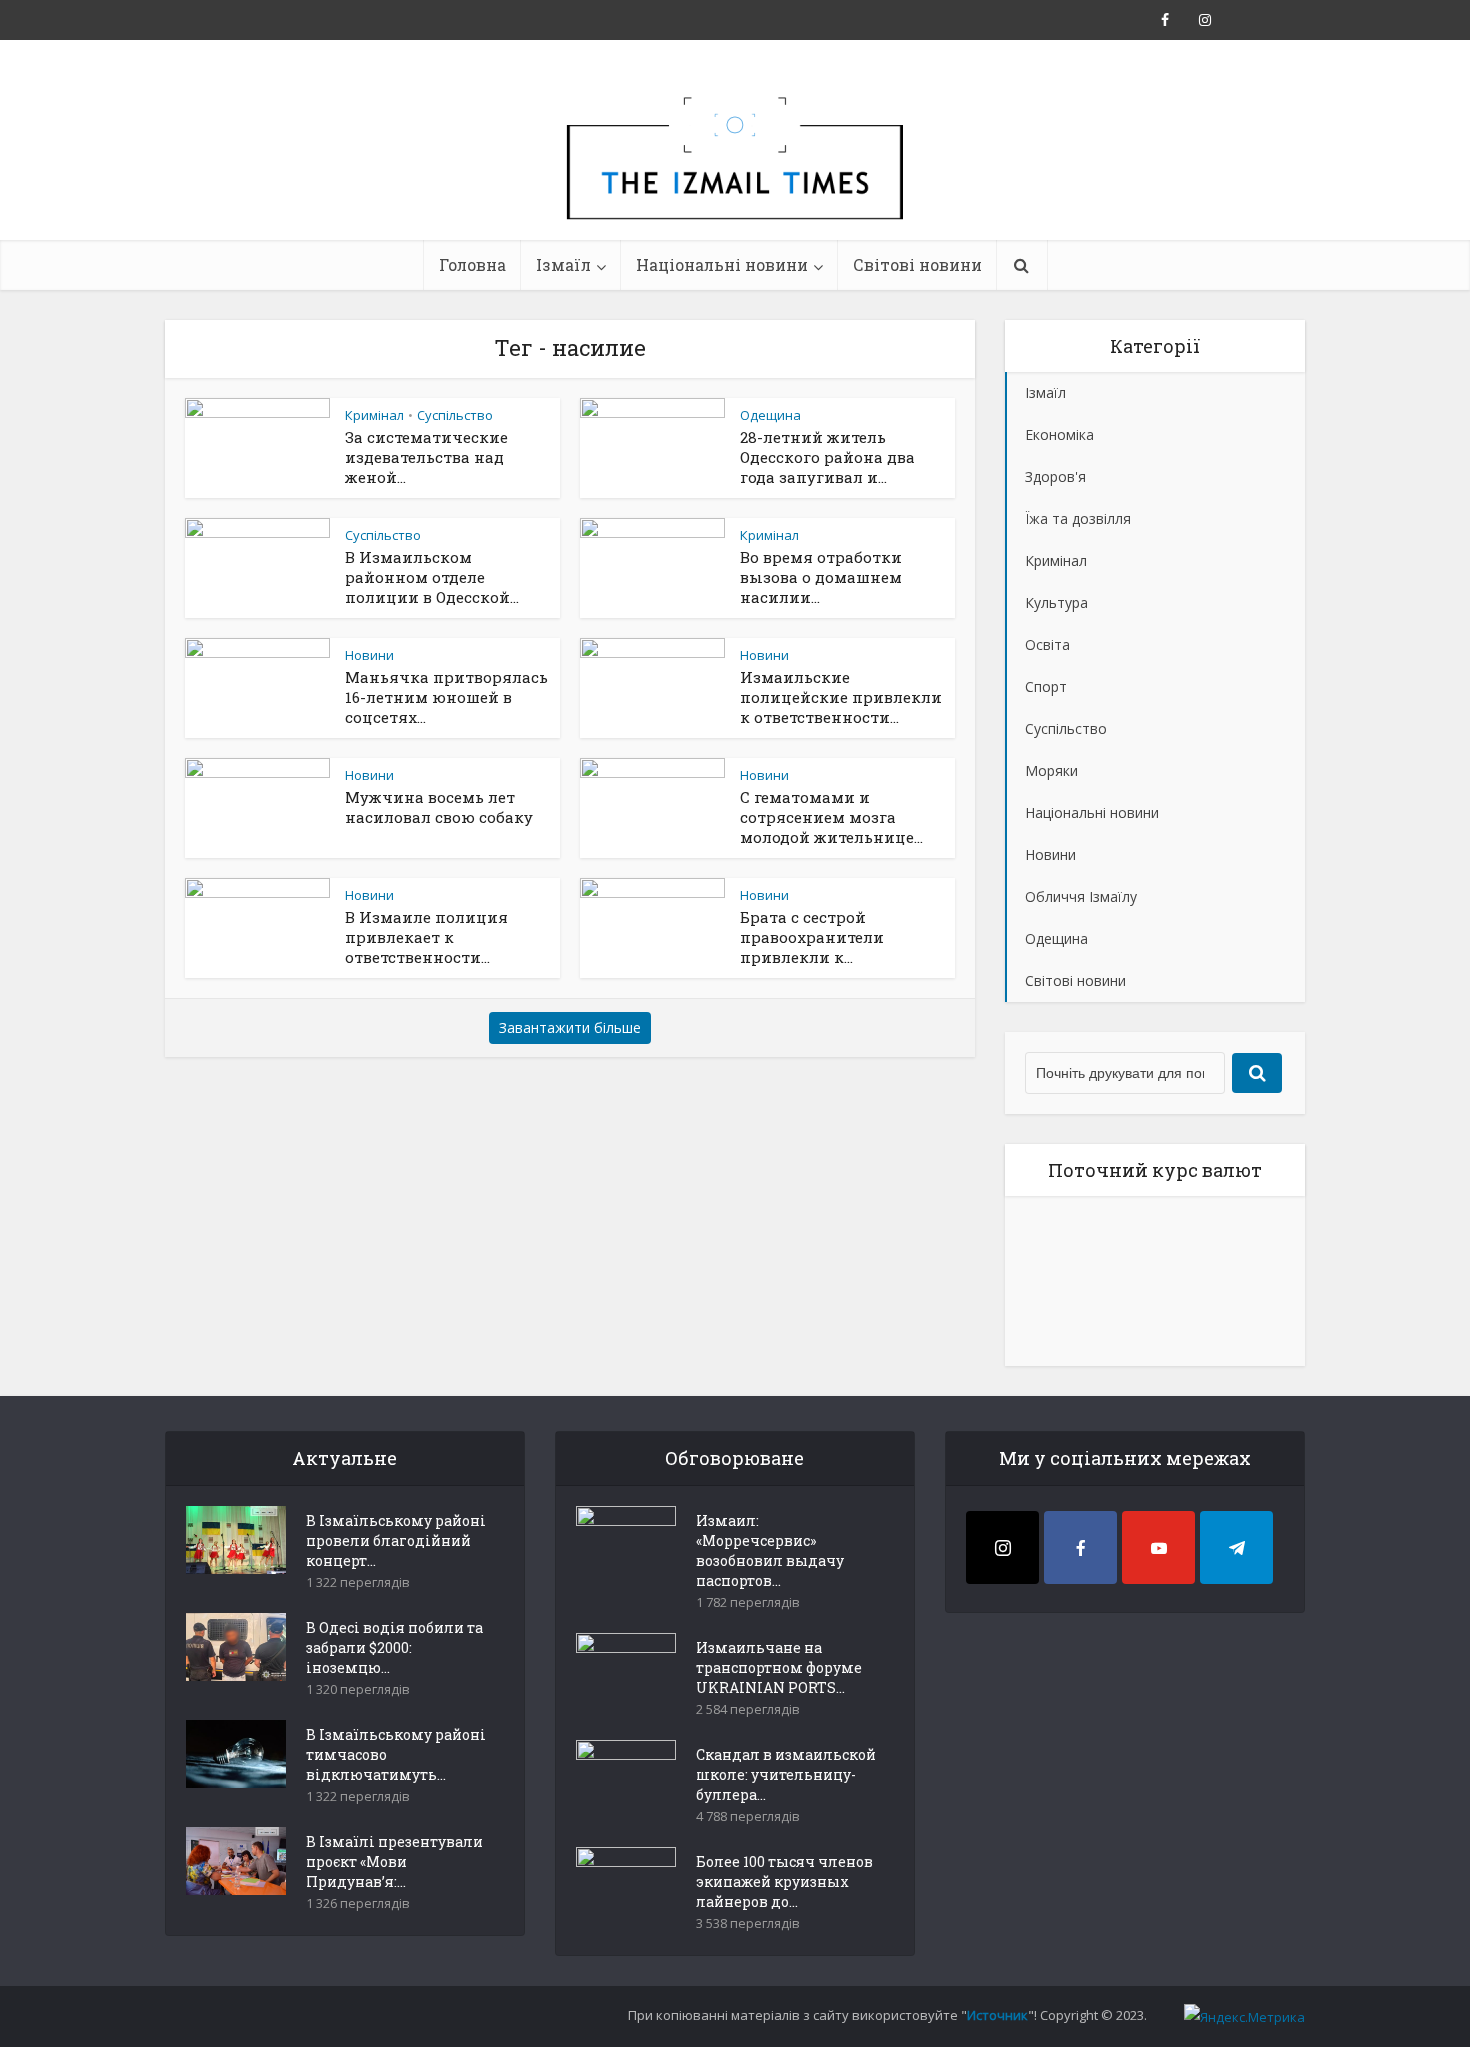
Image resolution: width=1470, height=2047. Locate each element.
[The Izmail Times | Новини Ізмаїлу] (735, 180)
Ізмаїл (563, 264)
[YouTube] (1158, 1547)
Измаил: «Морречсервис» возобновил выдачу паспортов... (770, 1550)
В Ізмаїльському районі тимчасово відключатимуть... (396, 1754)
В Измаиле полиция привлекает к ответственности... (426, 937)
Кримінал (374, 415)
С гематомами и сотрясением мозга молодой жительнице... (831, 817)
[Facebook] (1080, 1547)
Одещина (770, 415)
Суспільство (455, 415)
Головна (472, 264)
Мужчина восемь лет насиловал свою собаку (439, 807)
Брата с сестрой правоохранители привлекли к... (812, 937)
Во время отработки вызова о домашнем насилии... (821, 577)
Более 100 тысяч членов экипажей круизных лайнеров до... (784, 1881)
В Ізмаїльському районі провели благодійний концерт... (396, 1540)
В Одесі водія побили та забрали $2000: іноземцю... (394, 1647)
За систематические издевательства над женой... (426, 457)
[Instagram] (1002, 1547)
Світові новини (917, 264)
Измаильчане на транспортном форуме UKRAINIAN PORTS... (779, 1667)
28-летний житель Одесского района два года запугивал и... (827, 457)
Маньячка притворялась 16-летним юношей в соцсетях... (446, 697)
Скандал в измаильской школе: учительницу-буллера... (786, 1774)
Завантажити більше (570, 1027)
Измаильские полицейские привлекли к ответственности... (841, 697)
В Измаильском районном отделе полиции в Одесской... (432, 577)
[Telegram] (1236, 1547)
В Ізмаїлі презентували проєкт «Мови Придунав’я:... (394, 1861)
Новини (369, 655)
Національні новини (722, 264)
